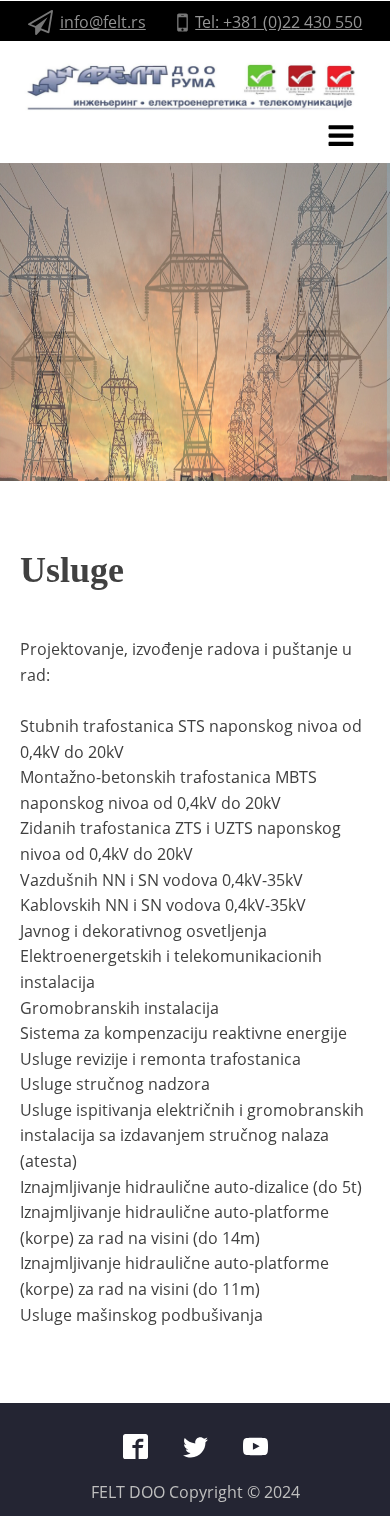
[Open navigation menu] (341, 138)
